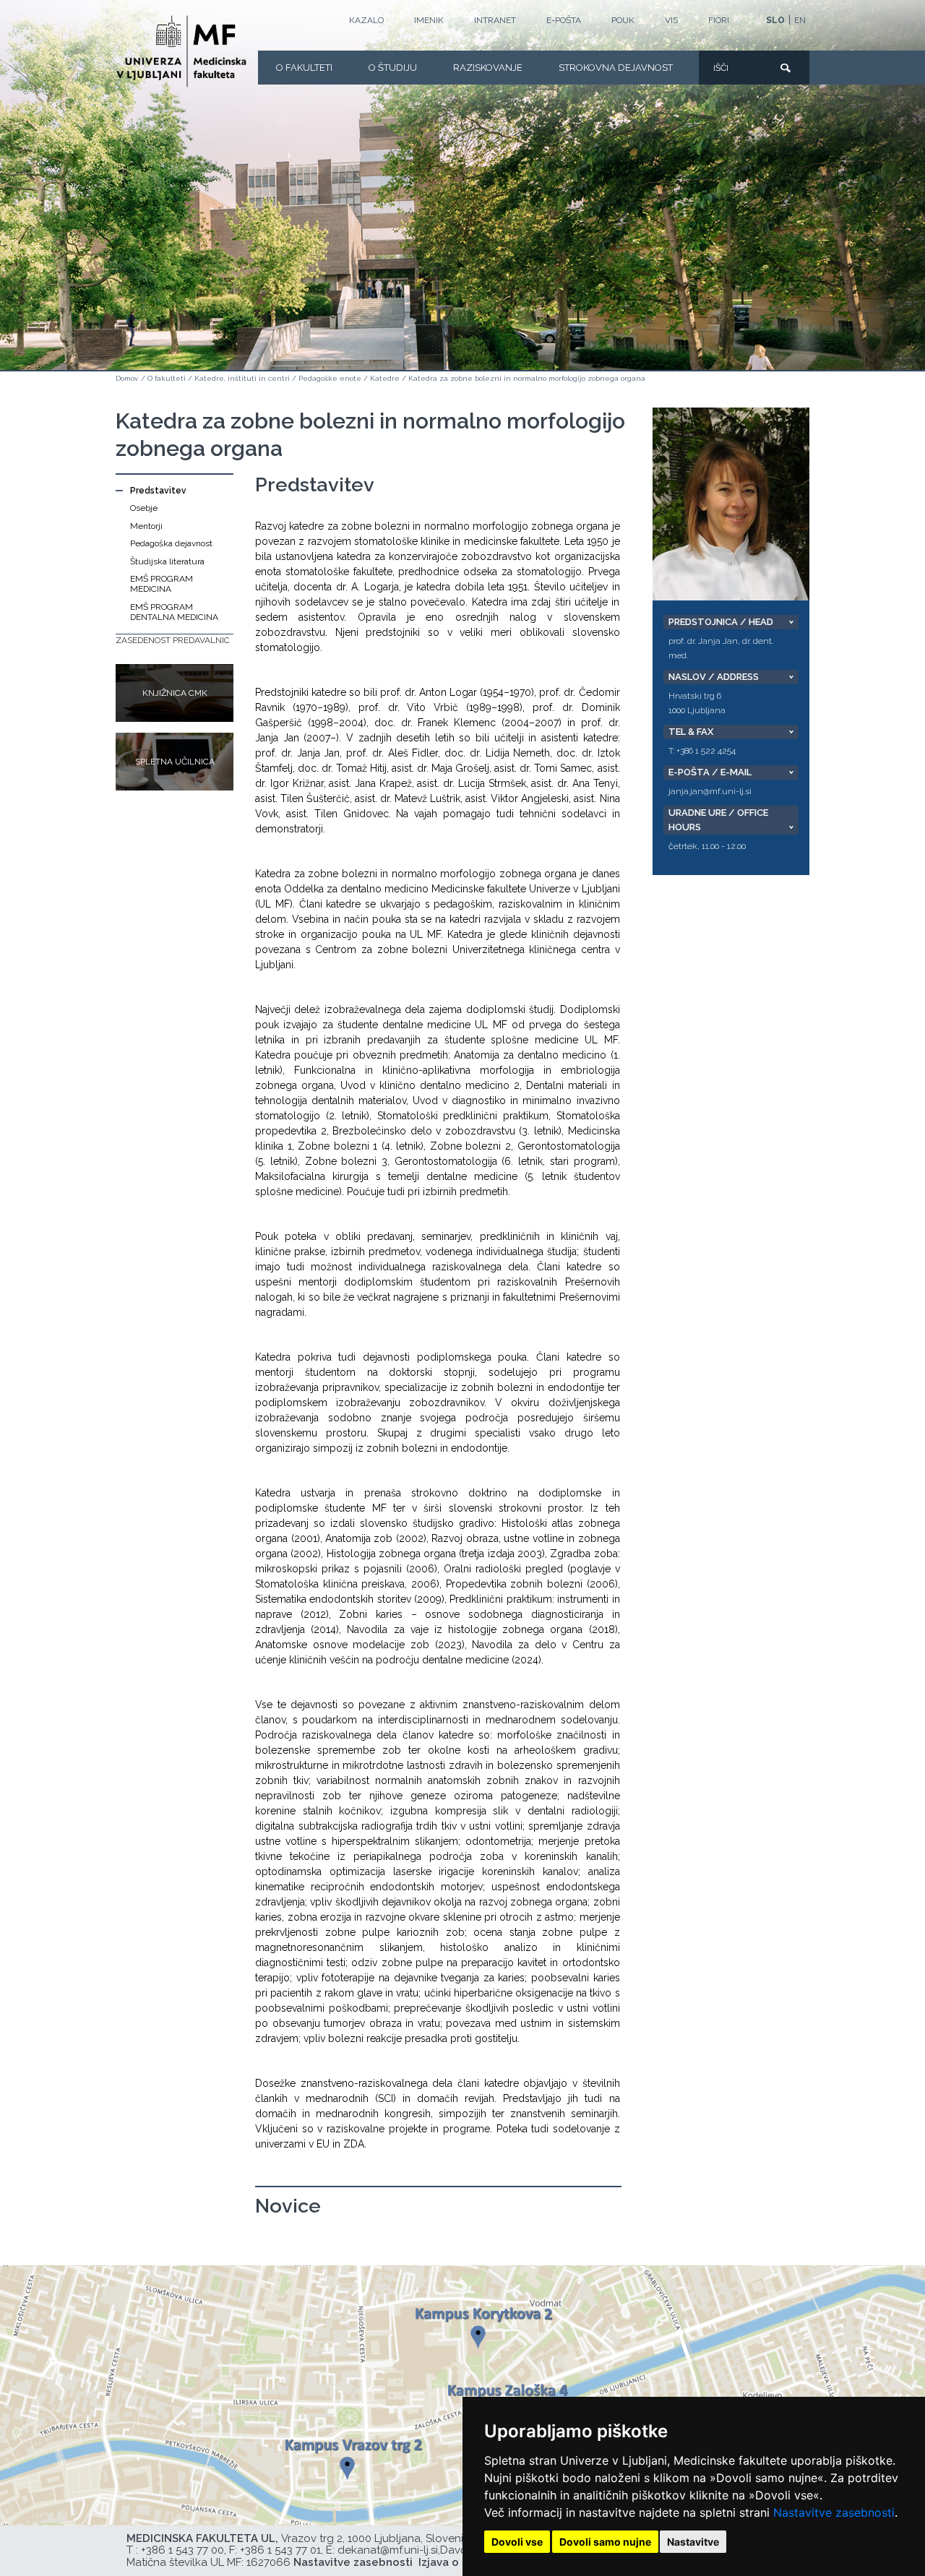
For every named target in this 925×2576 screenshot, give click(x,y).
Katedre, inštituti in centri (242, 378)
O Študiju (393, 68)
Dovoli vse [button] (517, 2542)
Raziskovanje (488, 68)
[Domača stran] (181, 51)
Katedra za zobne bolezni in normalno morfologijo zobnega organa (527, 378)
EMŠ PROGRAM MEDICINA (162, 584)
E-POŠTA (564, 20)
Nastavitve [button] (693, 2542)
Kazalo (366, 20)
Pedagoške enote (330, 378)
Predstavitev (158, 491)
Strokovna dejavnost (616, 68)
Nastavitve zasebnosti (834, 2512)
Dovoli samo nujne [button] (605, 2542)
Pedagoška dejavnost (171, 543)
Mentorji (146, 526)
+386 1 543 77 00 (182, 2550)
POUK (623, 20)
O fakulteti (304, 68)
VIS (671, 20)
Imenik (429, 20)
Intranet (495, 20)
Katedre (385, 378)
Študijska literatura (167, 561)
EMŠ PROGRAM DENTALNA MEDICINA (174, 612)
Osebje (144, 508)
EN (800, 20)
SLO (775, 20)
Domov (127, 378)
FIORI (719, 20)
